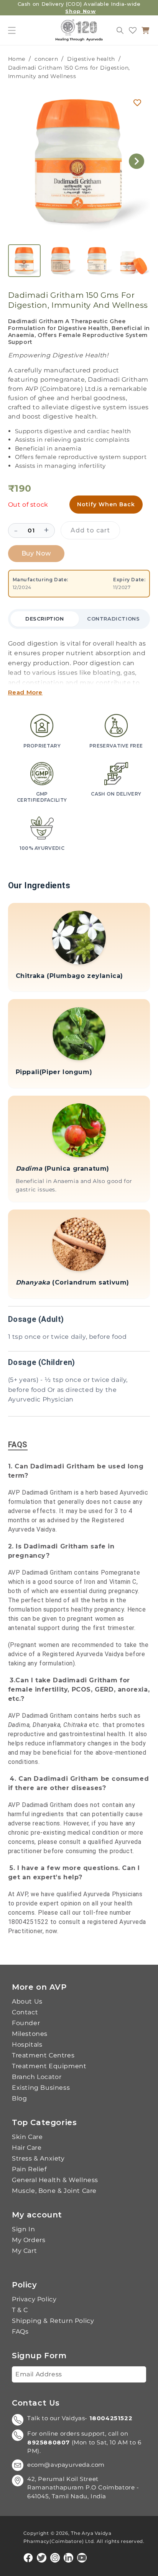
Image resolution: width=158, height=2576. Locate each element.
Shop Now (80, 11)
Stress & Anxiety (38, 2159)
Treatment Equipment (49, 2066)
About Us (27, 2002)
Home (17, 59)
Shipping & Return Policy (53, 2321)
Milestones (30, 2034)
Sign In (23, 2229)
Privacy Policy (34, 2299)
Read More (25, 692)
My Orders (29, 2240)
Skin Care (27, 2137)
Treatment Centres (43, 2055)
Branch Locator (37, 2077)
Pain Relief (29, 2169)
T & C (20, 2310)
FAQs (20, 2332)
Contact (25, 2012)
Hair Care (27, 2148)
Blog (19, 2099)
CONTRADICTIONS (113, 619)
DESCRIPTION (45, 619)
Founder (26, 2023)
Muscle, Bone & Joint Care (54, 2191)
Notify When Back (106, 504)
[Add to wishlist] (137, 103)
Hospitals (27, 2045)
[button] (12, 30)
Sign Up (128, 2374)
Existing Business (41, 2088)
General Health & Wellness (55, 2180)
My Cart (24, 2251)
